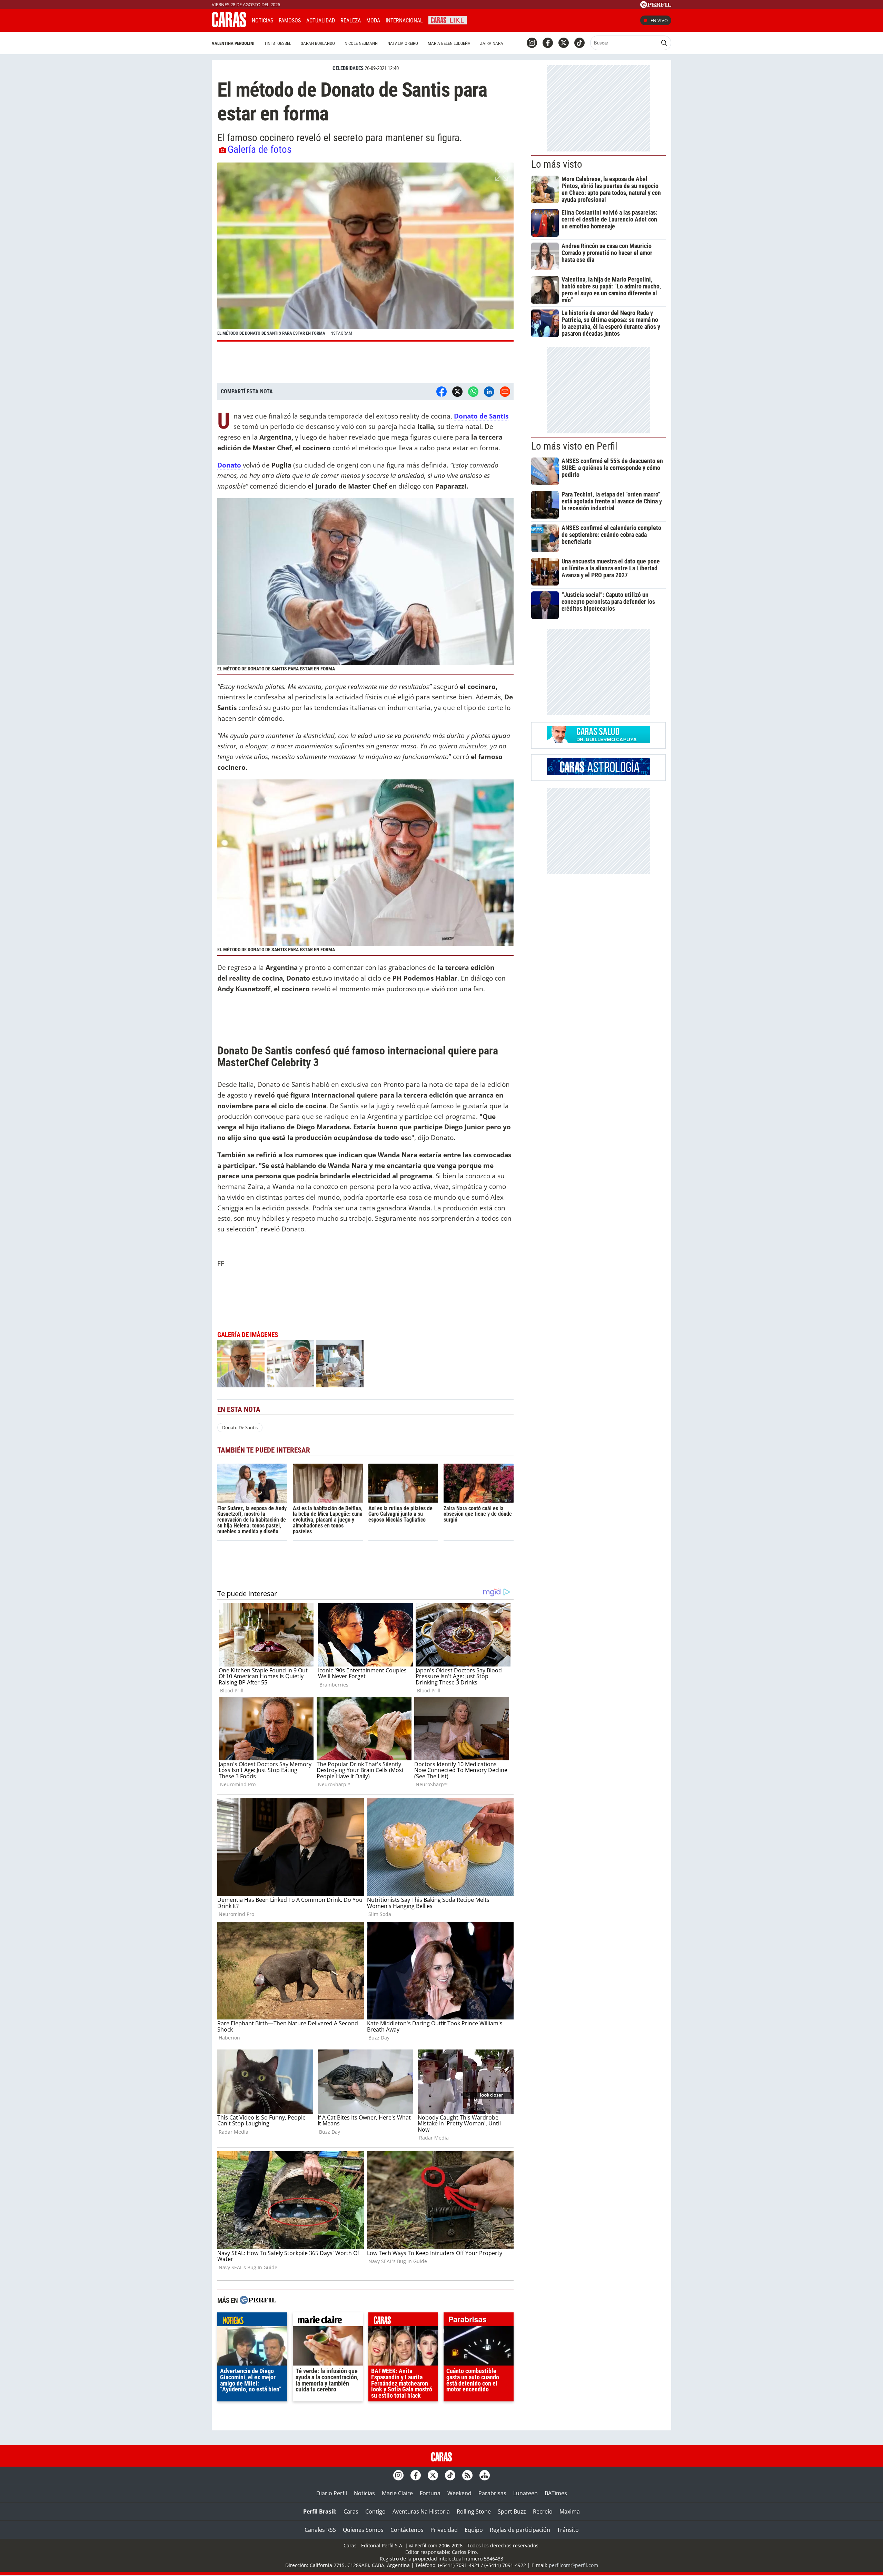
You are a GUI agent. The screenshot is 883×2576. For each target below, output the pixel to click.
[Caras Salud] (598, 741)
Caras (351, 2511)
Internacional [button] (404, 21)
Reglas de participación (520, 2530)
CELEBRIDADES (348, 68)
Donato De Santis (240, 1427)
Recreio (543, 2511)
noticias (252, 2321)
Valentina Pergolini (233, 43)
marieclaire (328, 2321)
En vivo (659, 20)
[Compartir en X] (457, 392)
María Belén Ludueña (449, 43)
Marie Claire (397, 2493)
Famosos (290, 21)
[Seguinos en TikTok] (579, 43)
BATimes (556, 2493)
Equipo (474, 2530)
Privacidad (444, 2530)
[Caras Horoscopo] (598, 773)
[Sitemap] (485, 2475)
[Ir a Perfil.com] (656, 6)
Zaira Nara (492, 43)
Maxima (570, 2511)
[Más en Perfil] (258, 2301)
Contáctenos (407, 2530)
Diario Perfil (332, 2493)
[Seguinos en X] (564, 43)
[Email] (505, 392)
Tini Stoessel (278, 43)
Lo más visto (557, 164)
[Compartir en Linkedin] (489, 392)
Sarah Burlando (318, 43)
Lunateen (525, 2493)
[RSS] (467, 2475)
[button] (365, 252)
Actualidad (321, 21)
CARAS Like (448, 19)
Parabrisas (492, 2493)
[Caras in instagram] (532, 43)
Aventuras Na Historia (421, 2511)
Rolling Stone (474, 2511)
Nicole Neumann (361, 43)
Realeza (351, 21)
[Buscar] (664, 43)
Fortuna (430, 2493)
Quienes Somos (363, 2530)
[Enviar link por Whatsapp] (473, 392)
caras (403, 2321)
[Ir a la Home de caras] (229, 25)
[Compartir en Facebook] (441, 392)
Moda (373, 21)
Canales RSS (320, 2530)
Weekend (459, 2493)
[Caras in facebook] (548, 43)
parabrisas (479, 2321)
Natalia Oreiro (403, 43)
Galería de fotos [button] (260, 149)
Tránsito (568, 2530)
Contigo (375, 2511)
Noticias (262, 21)
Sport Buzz (512, 2511)
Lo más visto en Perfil (574, 446)
